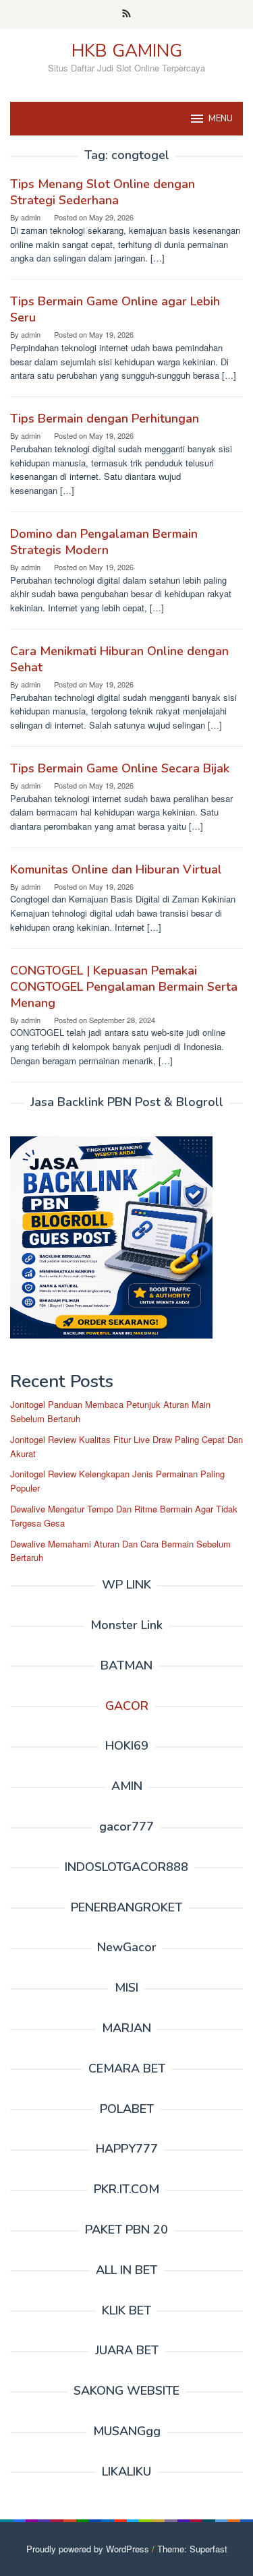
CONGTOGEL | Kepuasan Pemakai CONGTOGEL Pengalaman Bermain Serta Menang (124, 987)
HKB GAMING (127, 51)
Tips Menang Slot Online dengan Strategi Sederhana (103, 192)
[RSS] (126, 14)
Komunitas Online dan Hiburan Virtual (116, 869)
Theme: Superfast (192, 2549)
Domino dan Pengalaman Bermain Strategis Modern (104, 542)
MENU (221, 119)
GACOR (127, 1706)
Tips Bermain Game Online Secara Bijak (120, 768)
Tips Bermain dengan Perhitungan (105, 419)
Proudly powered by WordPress (88, 2549)
